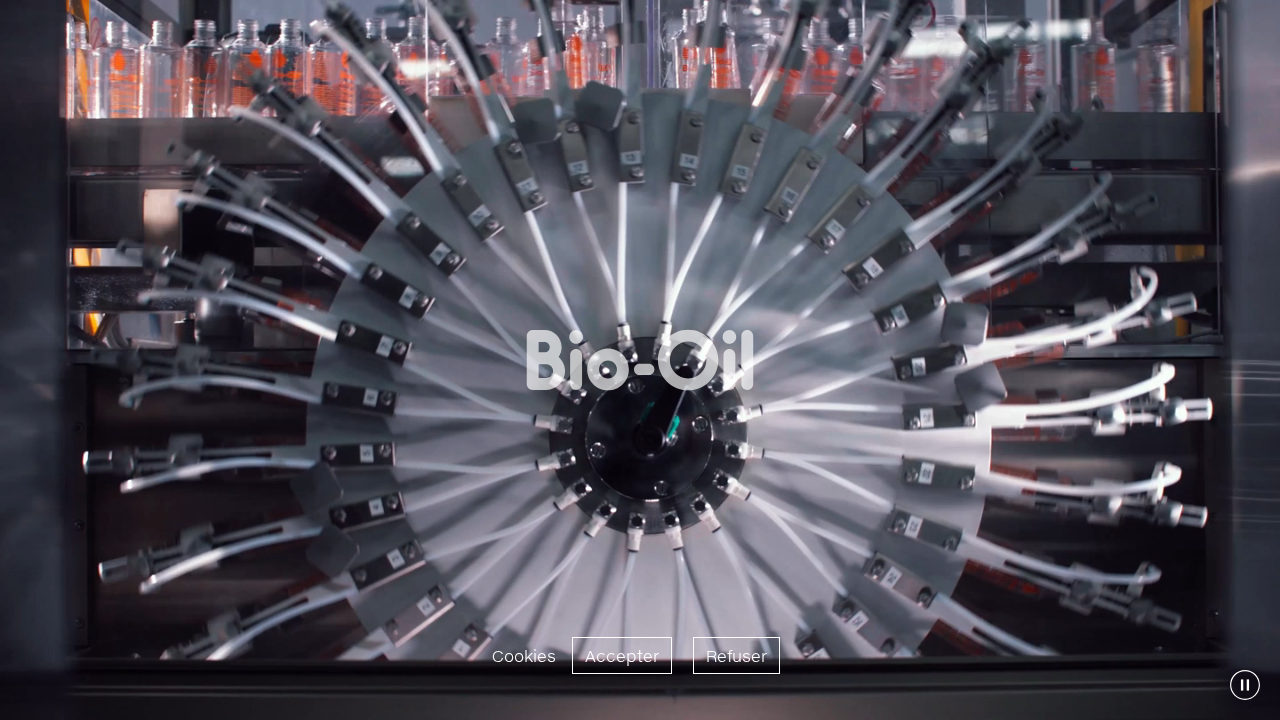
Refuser (736, 655)
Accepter (622, 655)
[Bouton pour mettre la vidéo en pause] (1245, 685)
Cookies (524, 655)
